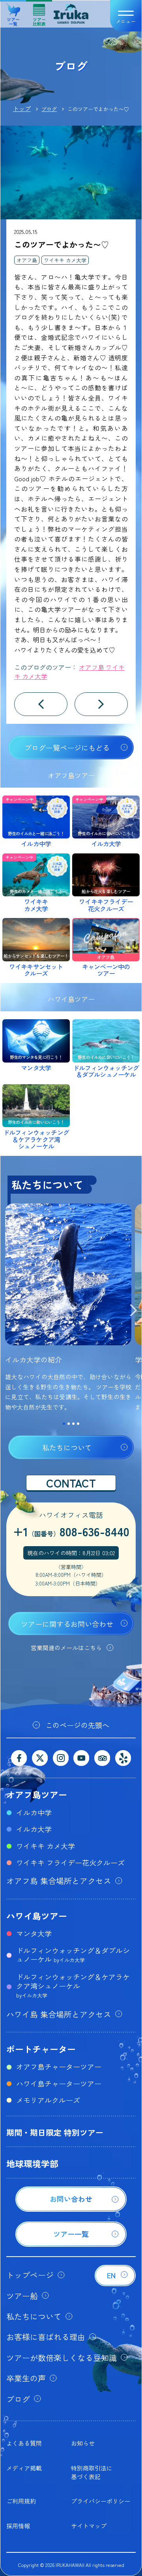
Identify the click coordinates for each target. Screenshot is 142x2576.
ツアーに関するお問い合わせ (67, 1624)
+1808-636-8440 (71, 1531)
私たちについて (67, 1447)
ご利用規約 (21, 2501)
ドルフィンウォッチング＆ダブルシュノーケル (73, 1955)
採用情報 (18, 2526)
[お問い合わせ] (71, 2209)
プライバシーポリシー (101, 2501)
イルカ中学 (34, 1812)
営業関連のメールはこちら (66, 1648)
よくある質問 (24, 2443)
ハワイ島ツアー (37, 1916)
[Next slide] (133, 1311)
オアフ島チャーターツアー (59, 2066)
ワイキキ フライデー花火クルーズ (70, 1862)
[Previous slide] (9, 1311)
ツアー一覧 (13, 19)
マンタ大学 (34, 1933)
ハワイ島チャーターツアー (59, 2083)
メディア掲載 (24, 2468)
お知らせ (83, 2443)
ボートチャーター (41, 2049)
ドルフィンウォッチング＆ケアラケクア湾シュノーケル (73, 1985)
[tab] (64, 1424)
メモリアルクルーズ (48, 2100)
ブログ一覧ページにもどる (67, 747)
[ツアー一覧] (71, 2244)
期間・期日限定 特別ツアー (55, 2132)
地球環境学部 (32, 2163)
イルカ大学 (34, 1829)
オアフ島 (27, 260)
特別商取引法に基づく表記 (92, 2472)
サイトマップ (89, 2526)
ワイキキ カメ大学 (65, 260)
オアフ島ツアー (37, 1794)
